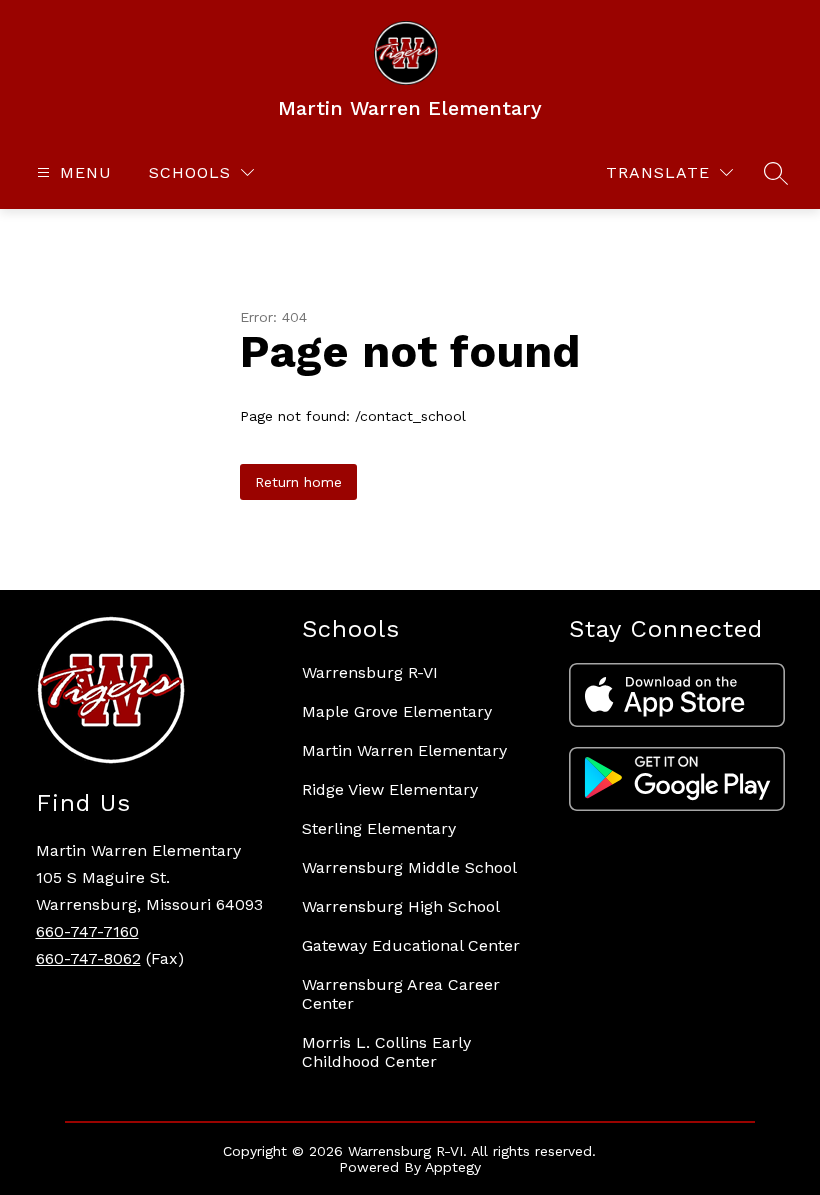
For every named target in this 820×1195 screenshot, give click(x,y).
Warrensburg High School (401, 906)
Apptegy (453, 1167)
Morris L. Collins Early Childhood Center (386, 1052)
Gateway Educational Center (411, 945)
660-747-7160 (87, 931)
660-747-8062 (88, 958)
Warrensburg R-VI (370, 672)
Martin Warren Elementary (404, 750)
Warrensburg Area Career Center (401, 994)
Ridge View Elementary (390, 789)
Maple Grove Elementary (397, 711)
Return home (298, 482)
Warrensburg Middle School (409, 867)
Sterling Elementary (379, 828)
